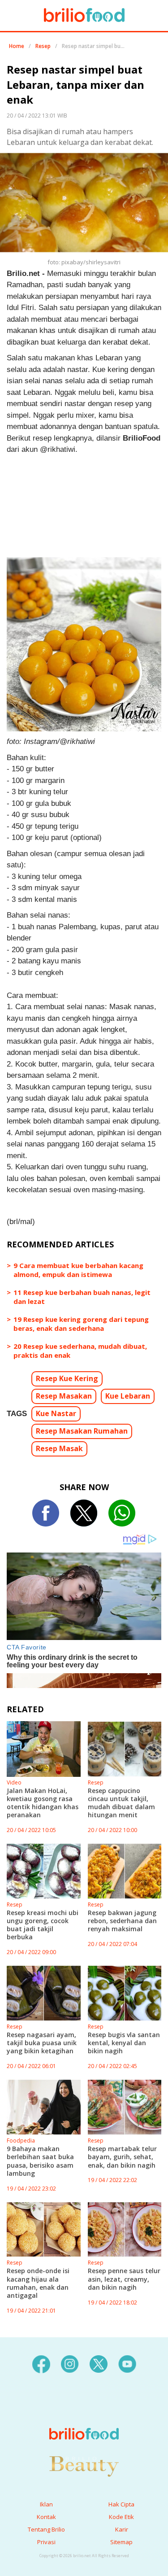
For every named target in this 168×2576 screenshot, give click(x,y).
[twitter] (99, 2363)
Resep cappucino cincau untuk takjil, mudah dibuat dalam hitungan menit (121, 1803)
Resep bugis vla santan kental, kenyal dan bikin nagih (124, 2043)
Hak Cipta (121, 2504)
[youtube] (127, 2363)
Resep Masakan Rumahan (82, 1431)
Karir (122, 2529)
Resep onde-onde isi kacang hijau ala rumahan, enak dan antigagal (38, 2283)
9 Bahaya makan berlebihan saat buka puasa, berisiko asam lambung (40, 2161)
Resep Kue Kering (67, 1378)
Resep (43, 46)
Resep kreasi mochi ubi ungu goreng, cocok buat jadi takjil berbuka (43, 1925)
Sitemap (121, 2542)
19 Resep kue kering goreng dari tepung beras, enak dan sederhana (81, 1324)
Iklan (46, 2504)
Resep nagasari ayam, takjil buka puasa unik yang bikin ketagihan (42, 2043)
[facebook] (41, 2363)
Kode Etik (121, 2517)
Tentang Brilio (46, 2529)
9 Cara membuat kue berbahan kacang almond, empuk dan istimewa (78, 1270)
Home (17, 46)
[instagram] (70, 2363)
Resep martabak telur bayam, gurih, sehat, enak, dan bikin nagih (122, 2157)
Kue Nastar (56, 1413)
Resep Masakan (64, 1396)
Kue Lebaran (128, 1396)
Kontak (46, 2517)
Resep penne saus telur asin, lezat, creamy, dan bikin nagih (124, 2279)
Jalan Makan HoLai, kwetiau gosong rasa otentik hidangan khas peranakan (43, 1803)
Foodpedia (21, 2141)
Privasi (46, 2542)
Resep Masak (59, 1448)
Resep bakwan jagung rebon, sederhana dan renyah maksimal (122, 1921)
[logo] (84, 2416)
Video (14, 1782)
